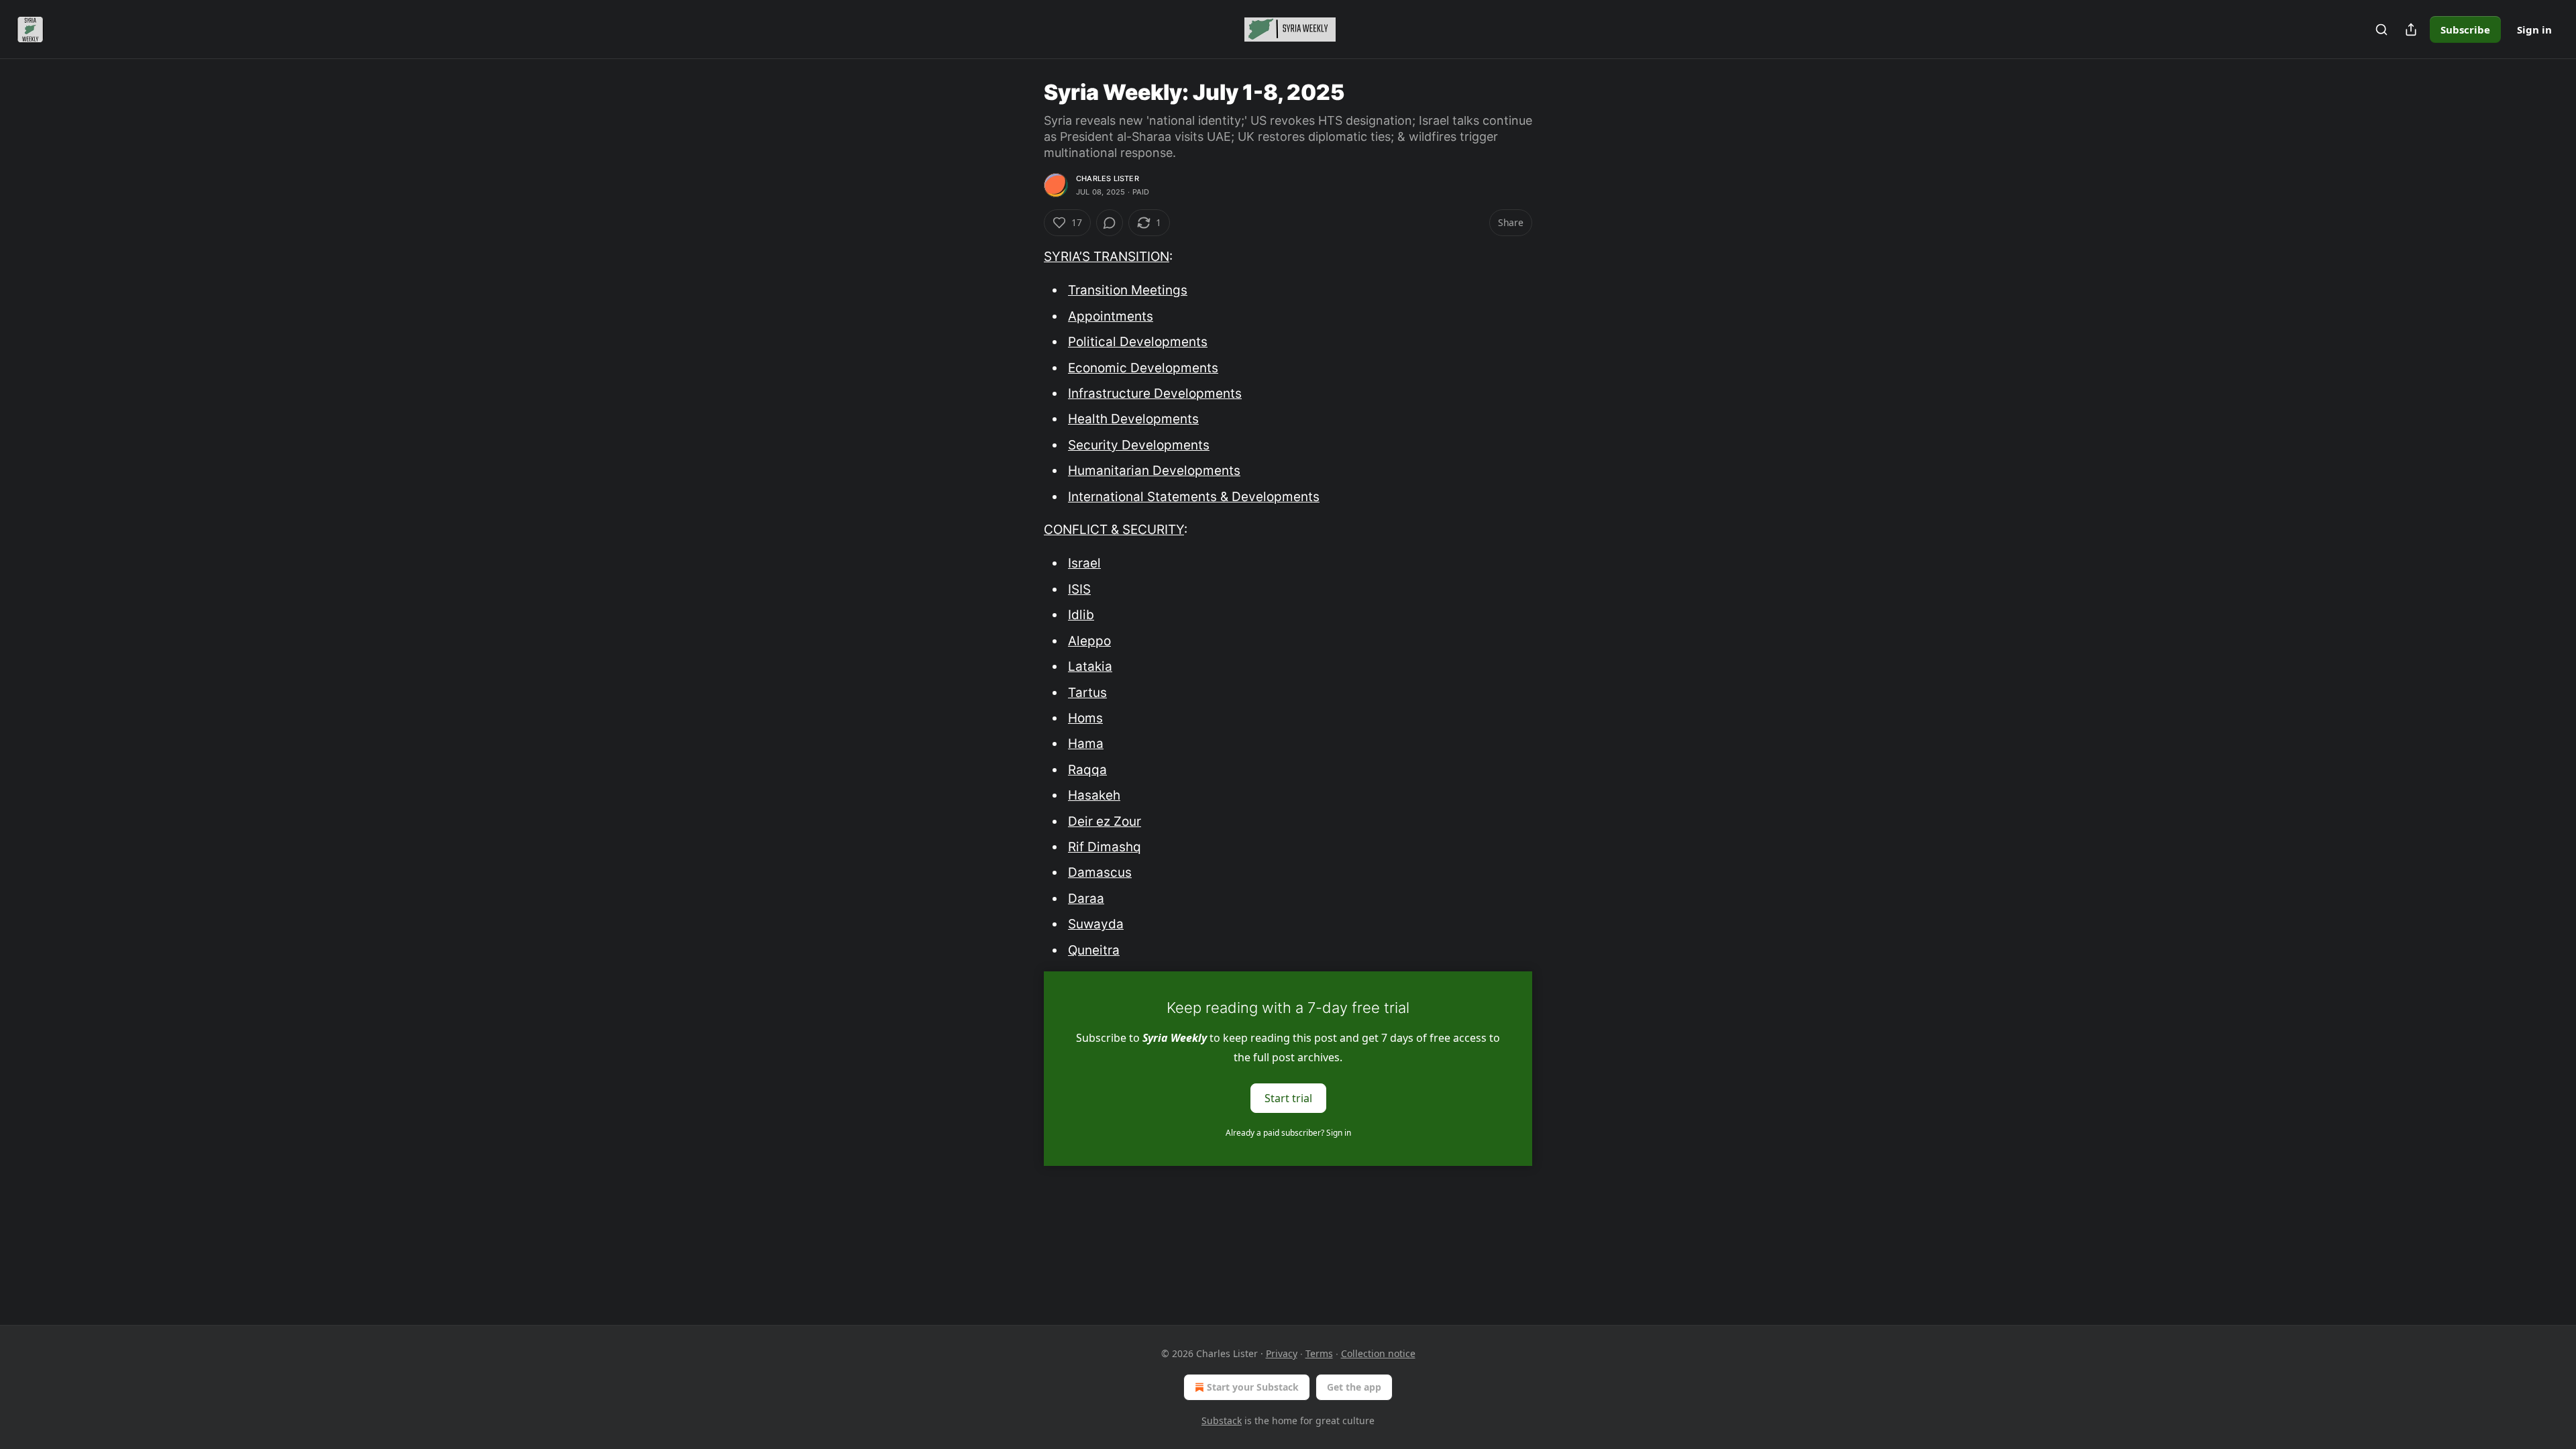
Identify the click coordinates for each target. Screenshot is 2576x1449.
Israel (1084, 563)
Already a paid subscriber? (1288, 1133)
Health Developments (1133, 419)
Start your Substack (1253, 1387)
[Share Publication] (2411, 30)
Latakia (1090, 666)
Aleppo (1089, 641)
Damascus (1100, 872)
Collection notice (1378, 1353)
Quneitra (1094, 950)
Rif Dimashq (1105, 847)
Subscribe (2465, 30)
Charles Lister (1108, 178)
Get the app (1354, 1387)
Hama (1086, 744)
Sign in (2534, 30)
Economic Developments (1143, 368)
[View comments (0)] (1110, 223)
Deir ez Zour (1105, 821)
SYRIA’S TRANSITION (1107, 257)
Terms (1319, 1353)
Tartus (1087, 693)
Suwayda (1096, 924)
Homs (1085, 718)
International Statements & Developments (1194, 497)
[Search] (2381, 30)
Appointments (1111, 316)
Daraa (1086, 899)
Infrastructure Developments (1155, 393)
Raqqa (1087, 770)
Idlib (1081, 615)
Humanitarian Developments (1154, 471)
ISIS (1079, 589)
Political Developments (1138, 342)
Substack (1222, 1420)
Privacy (1282, 1353)
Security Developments (1139, 445)
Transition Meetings (1128, 290)
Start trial (1288, 1097)
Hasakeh (1094, 795)
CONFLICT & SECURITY (1114, 530)
